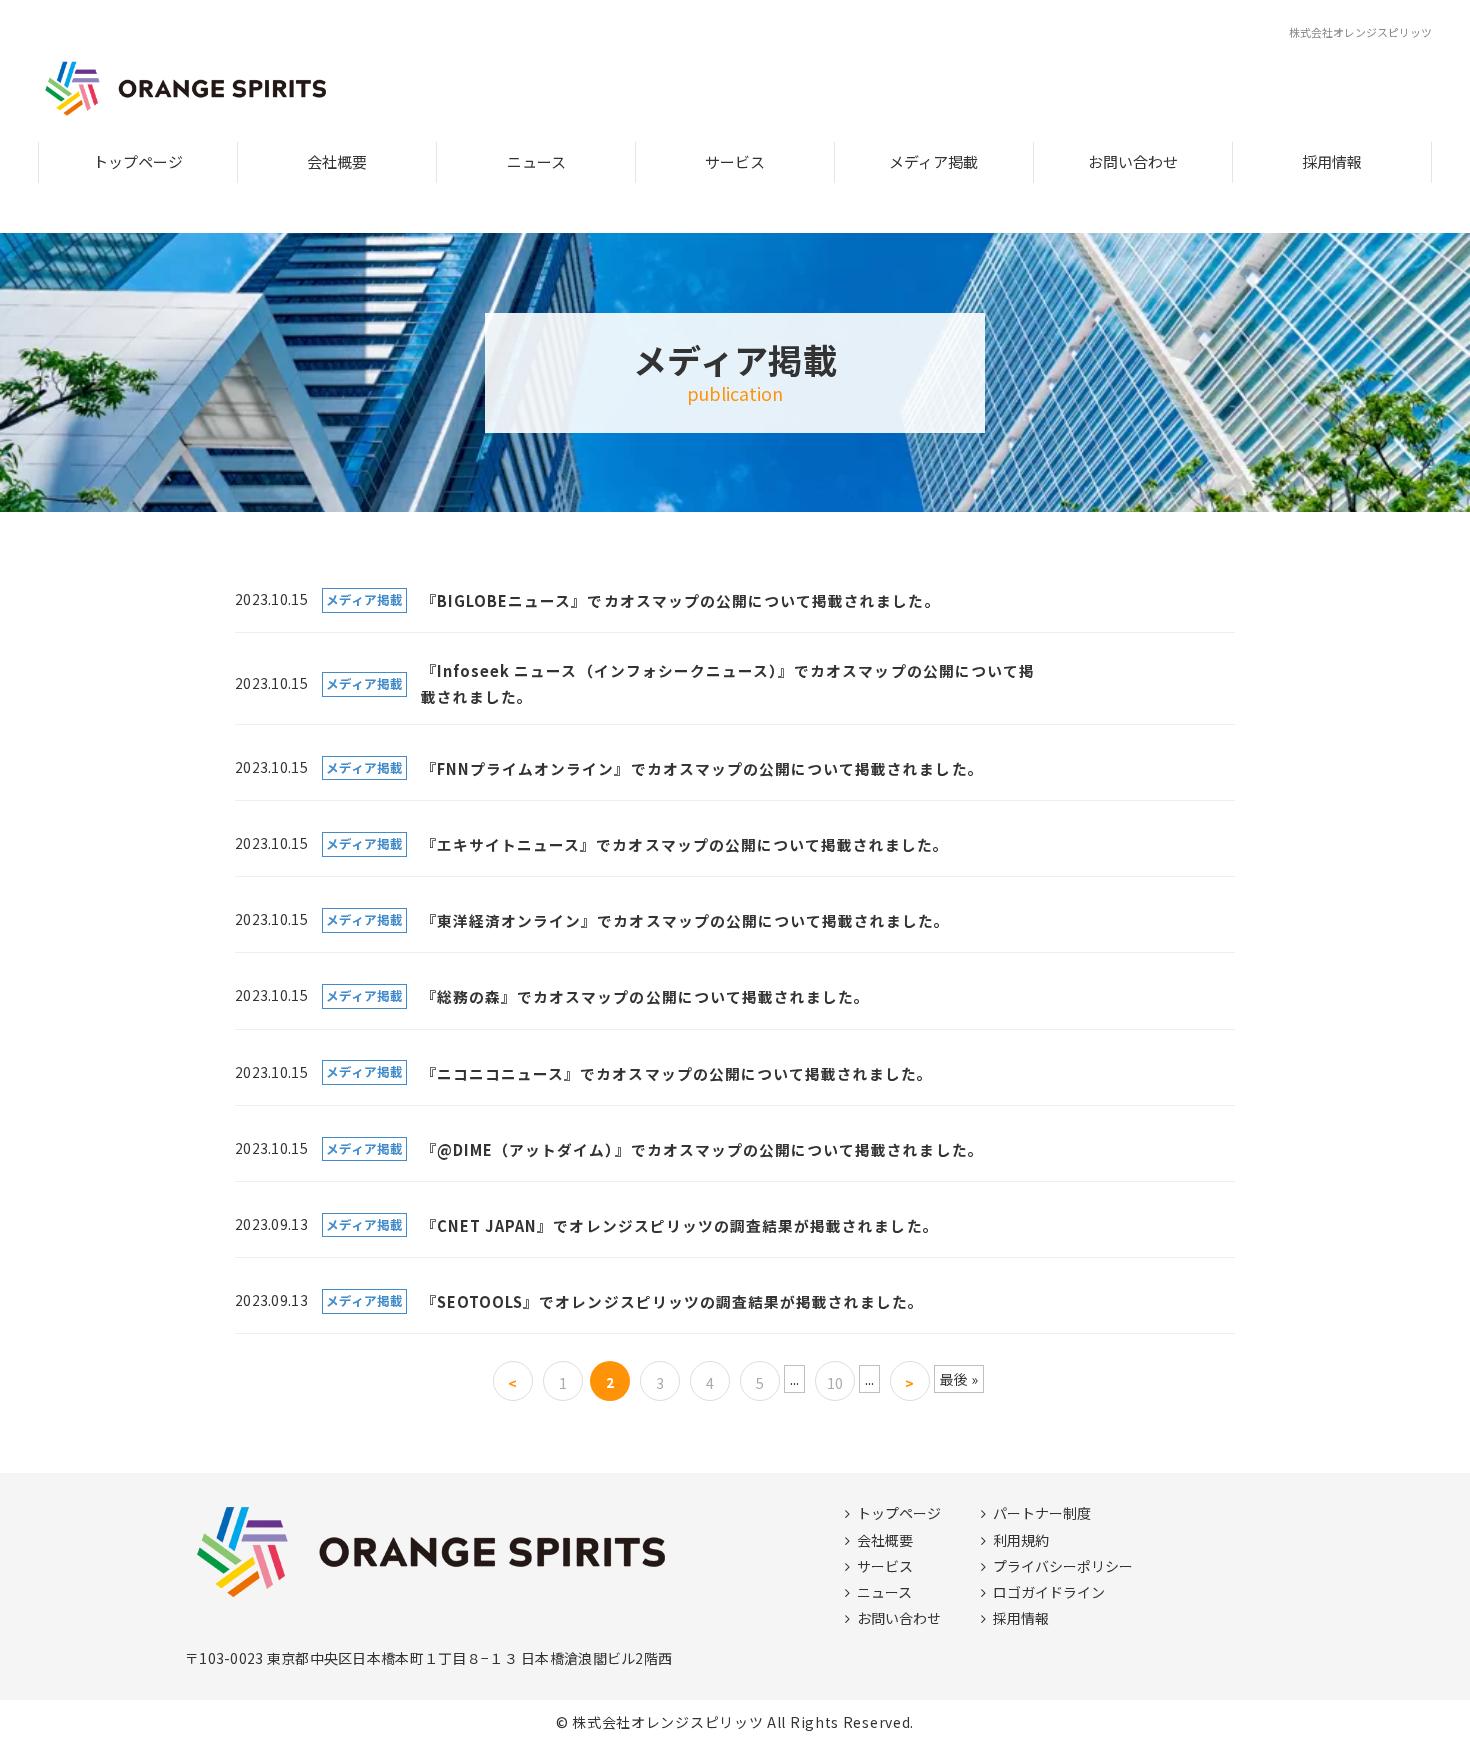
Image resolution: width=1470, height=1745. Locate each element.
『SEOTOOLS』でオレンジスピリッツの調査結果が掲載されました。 (673, 1301)
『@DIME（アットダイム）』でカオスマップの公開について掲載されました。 (702, 1149)
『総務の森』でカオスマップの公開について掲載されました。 (645, 996)
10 (835, 1383)
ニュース (536, 161)
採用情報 (1332, 161)
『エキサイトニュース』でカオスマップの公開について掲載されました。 (685, 844)
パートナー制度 (1042, 1513)
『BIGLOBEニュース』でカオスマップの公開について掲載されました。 (681, 600)
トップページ (138, 161)
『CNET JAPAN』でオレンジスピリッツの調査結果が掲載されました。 (680, 1225)
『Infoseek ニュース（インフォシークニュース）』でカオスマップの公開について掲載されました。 (728, 683)
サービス (735, 161)
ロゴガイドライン (1049, 1592)
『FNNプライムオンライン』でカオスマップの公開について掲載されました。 (702, 768)
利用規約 (1021, 1540)
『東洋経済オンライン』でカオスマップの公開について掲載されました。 (686, 920)
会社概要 (337, 161)
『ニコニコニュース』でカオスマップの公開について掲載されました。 (677, 1073)
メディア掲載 (933, 161)
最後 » (959, 1379)
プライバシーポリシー (1063, 1566)
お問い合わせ (1133, 161)
